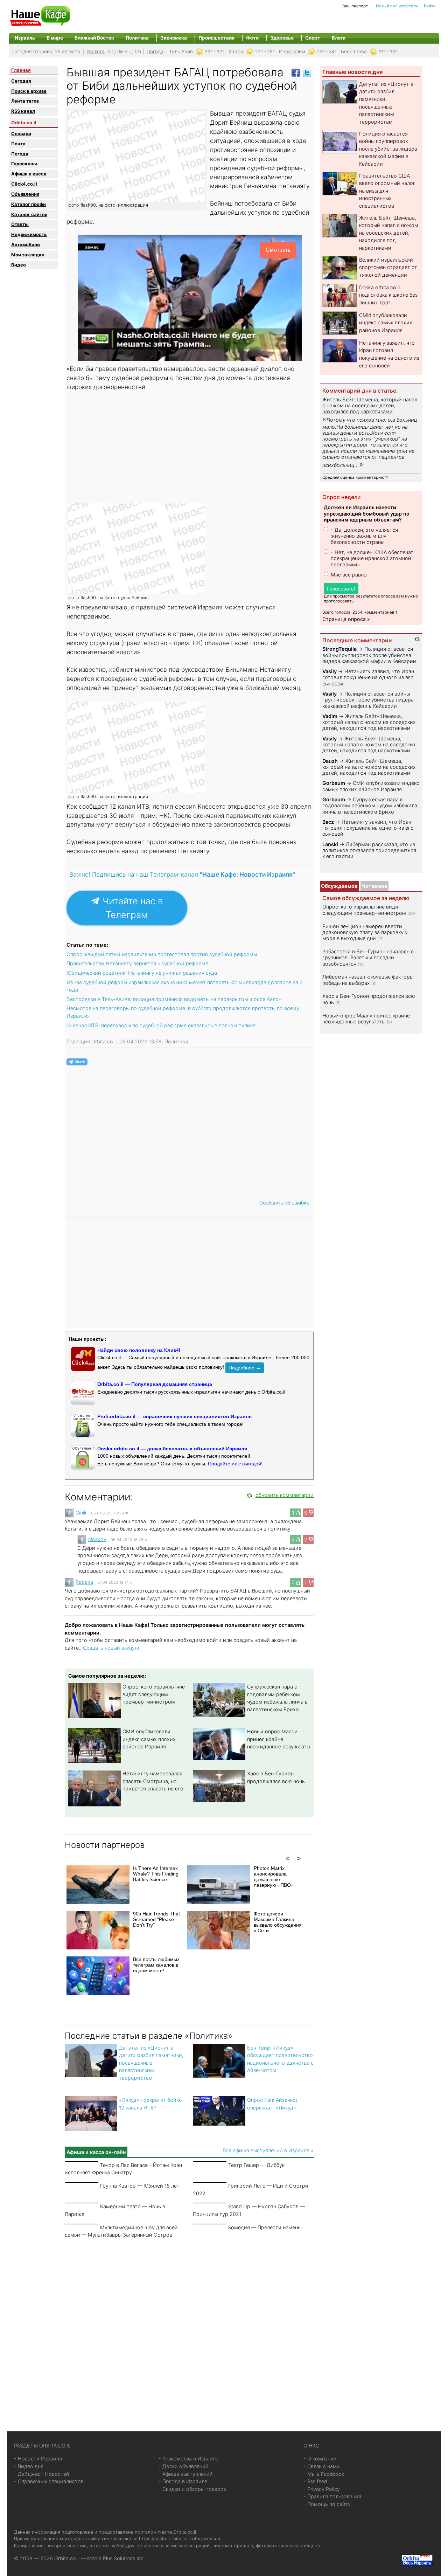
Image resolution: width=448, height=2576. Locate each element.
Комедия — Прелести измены (265, 2227)
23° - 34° (327, 52)
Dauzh (330, 761)
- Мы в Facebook (324, 2474)
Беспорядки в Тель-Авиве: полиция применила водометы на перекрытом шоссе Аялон (174, 999)
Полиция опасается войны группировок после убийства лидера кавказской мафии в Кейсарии (388, 149)
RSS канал (23, 111)
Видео (19, 265)
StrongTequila (339, 649)
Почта (18, 144)
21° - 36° (388, 52)
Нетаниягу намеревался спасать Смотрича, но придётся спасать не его (153, 1781)
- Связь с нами (322, 2466)
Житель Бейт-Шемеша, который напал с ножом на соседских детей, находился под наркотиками (389, 233)
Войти (430, 6)
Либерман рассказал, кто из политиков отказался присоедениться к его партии (369, 850)
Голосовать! (341, 589)
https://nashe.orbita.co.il (165, 2539)
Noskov (97, 1539)
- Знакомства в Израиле (188, 2458)
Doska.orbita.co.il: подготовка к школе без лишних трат (388, 295)
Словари (21, 133)
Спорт (313, 38)
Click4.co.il (24, 184)
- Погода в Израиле (183, 2481)
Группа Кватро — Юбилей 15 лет (140, 2186)
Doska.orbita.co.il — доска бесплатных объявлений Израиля (172, 1449)
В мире (55, 38)
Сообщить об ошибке (284, 1203)
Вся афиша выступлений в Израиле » (268, 2150)
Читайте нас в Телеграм (131, 908)
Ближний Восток (94, 38)
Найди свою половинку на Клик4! (139, 1350)
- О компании (320, 2458)
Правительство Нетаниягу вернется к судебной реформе (137, 963)
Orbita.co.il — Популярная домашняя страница (155, 1384)
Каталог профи (29, 204)
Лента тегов (25, 101)
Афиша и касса (29, 174)
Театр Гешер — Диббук (256, 2165)
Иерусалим (292, 51)
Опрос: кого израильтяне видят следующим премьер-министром (154, 1694)
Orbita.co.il (24, 123)
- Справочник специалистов (49, 2481)
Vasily (330, 671)
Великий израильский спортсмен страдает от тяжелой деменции (388, 267)
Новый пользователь (397, 6)
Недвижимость (29, 234)
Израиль (25, 38)
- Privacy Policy (322, 2489)
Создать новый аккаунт (111, 1648)
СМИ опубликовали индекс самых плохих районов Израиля (149, 1739)
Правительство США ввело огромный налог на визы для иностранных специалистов (387, 191)
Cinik (81, 1513)
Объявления (25, 194)
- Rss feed (315, 2481)
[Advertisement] (190, 447)
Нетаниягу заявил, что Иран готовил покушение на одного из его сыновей (368, 677)
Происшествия (216, 38)
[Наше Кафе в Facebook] (296, 72)
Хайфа (236, 51)
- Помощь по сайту (327, 2504)
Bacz (328, 822)
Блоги (339, 38)
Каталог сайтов (29, 214)
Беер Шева (354, 51)
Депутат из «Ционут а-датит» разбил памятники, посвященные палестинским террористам (151, 2063)
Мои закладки (28, 255)
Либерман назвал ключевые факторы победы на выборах (368, 980)
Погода (155, 51)
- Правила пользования (332, 2496)
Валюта (96, 51)
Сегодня (21, 81)
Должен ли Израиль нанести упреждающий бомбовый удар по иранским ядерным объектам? (367, 513)
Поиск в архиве (29, 91)
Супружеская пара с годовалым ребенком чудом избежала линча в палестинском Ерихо (370, 806)
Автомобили (26, 244)
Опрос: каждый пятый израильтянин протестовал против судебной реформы (162, 954)
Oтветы (20, 224)
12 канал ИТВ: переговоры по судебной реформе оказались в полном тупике (161, 1025)
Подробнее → (245, 1368)
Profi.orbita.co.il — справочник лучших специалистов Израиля (174, 1416)
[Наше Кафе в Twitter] (307, 72)
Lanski (330, 844)
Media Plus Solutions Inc (115, 2558)
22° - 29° (265, 52)
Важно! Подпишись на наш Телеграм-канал (182, 874)
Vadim (330, 716)
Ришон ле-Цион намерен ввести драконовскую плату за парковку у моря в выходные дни (365, 932)
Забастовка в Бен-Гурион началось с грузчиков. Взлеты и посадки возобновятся (368, 958)
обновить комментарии (285, 1495)
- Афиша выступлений (186, 2474)
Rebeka (84, 1582)
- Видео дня (29, 2466)
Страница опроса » (346, 619)
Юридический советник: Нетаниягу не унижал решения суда (142, 973)
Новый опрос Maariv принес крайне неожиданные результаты (279, 1739)
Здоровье (282, 38)
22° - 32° (215, 52)
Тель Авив (181, 51)
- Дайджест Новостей (42, 2474)
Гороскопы (24, 164)
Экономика (174, 38)
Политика (137, 38)
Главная (21, 70)
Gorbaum (334, 783)
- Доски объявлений (184, 2466)
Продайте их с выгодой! (235, 1464)
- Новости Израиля (38, 2458)
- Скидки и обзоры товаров (192, 2489)
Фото (252, 38)
